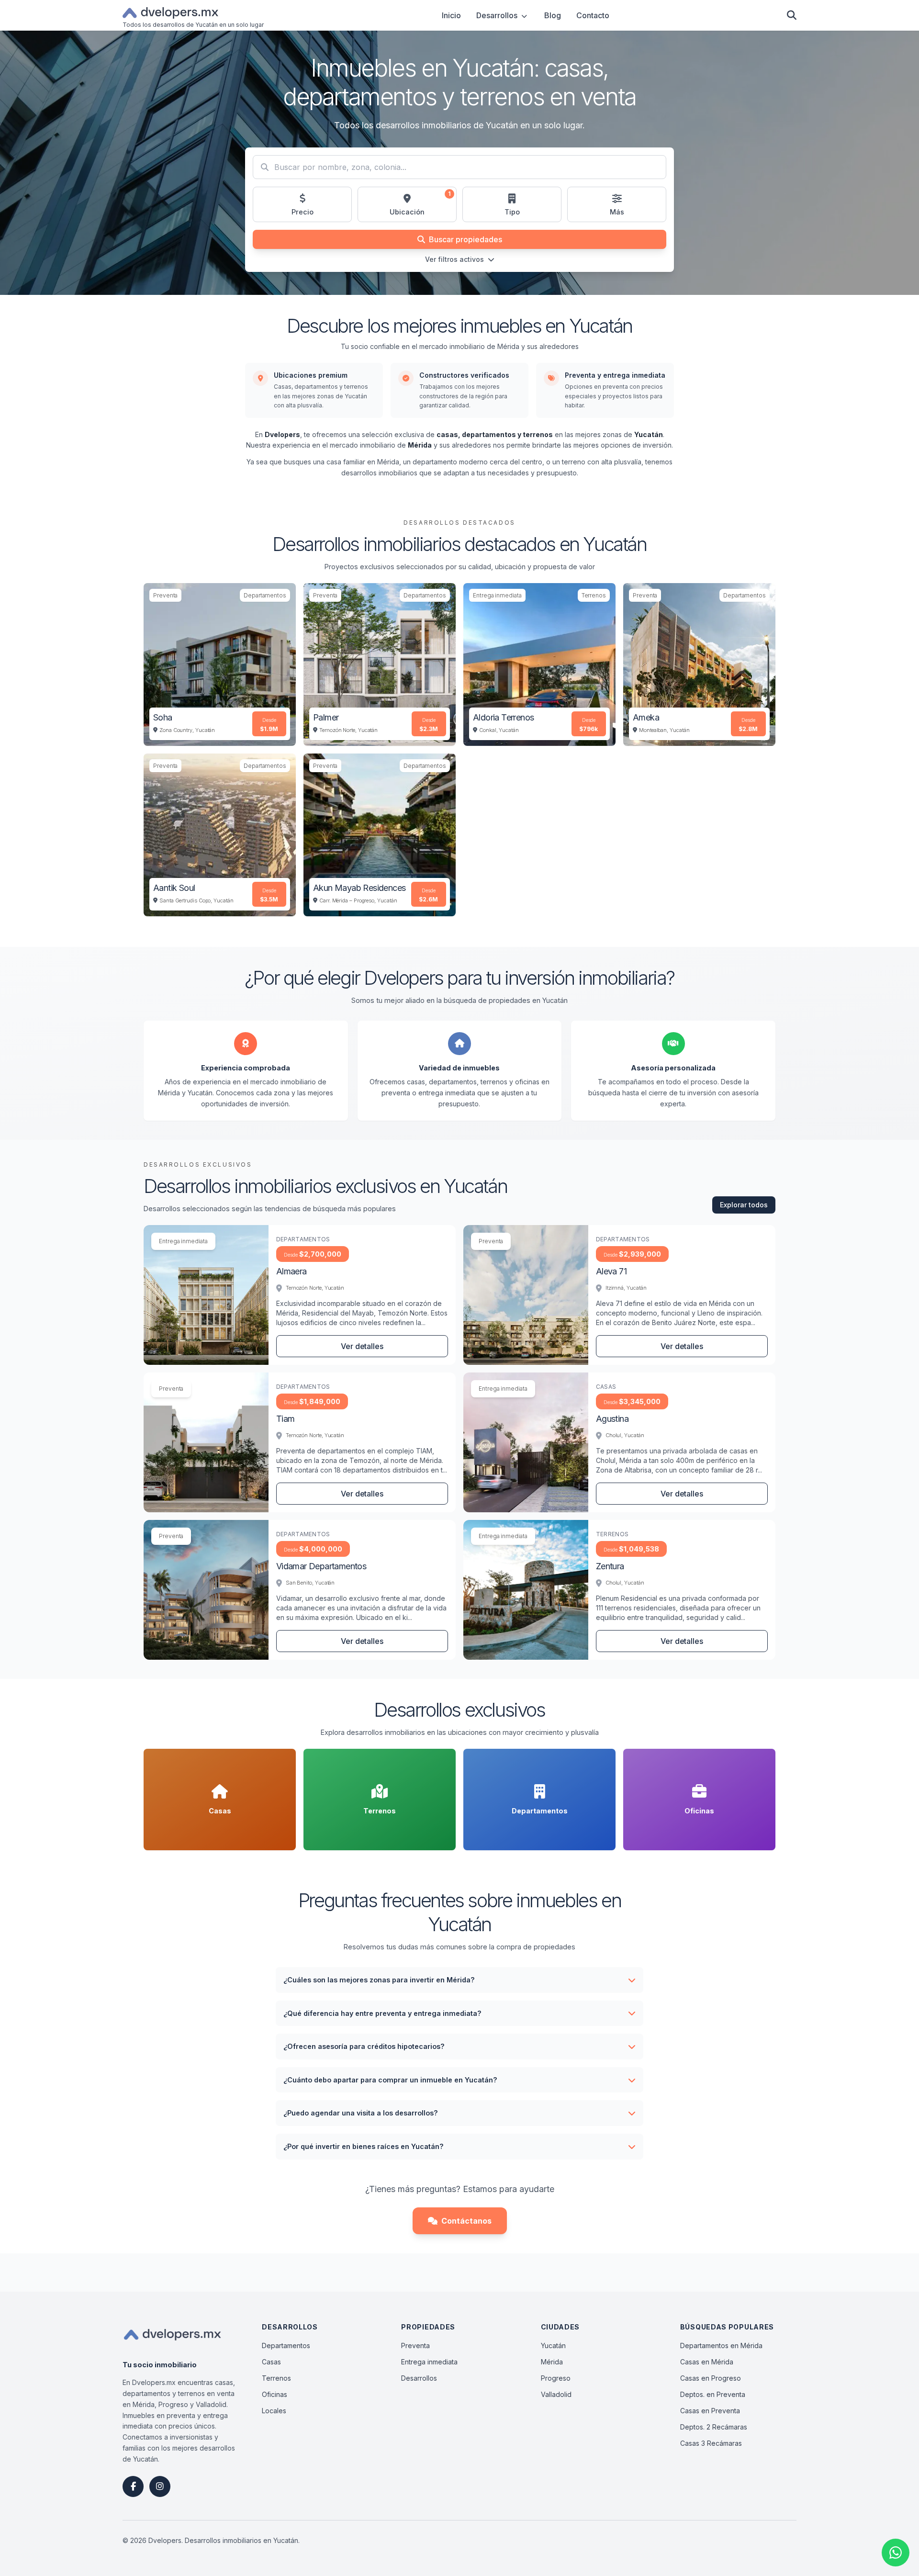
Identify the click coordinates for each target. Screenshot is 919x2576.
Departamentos (286, 2345)
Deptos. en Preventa (713, 2394)
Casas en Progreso (711, 2378)
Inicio (451, 15)
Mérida (552, 2362)
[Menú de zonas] (524, 15)
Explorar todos (744, 1205)
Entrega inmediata (429, 2362)
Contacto (593, 15)
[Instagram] (160, 2486)
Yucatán (553, 2345)
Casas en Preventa (710, 2411)
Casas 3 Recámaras (711, 2443)
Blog (553, 15)
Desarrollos (497, 15)
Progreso (556, 2378)
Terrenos (276, 2378)
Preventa (415, 2345)
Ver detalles (362, 1346)
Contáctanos (466, 2221)
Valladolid (556, 2394)
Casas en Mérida (707, 2362)
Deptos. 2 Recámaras (714, 2427)
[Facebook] (133, 2486)
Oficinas (275, 2394)
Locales (274, 2411)
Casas (271, 2362)
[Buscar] (792, 15)
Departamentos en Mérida (721, 2345)
